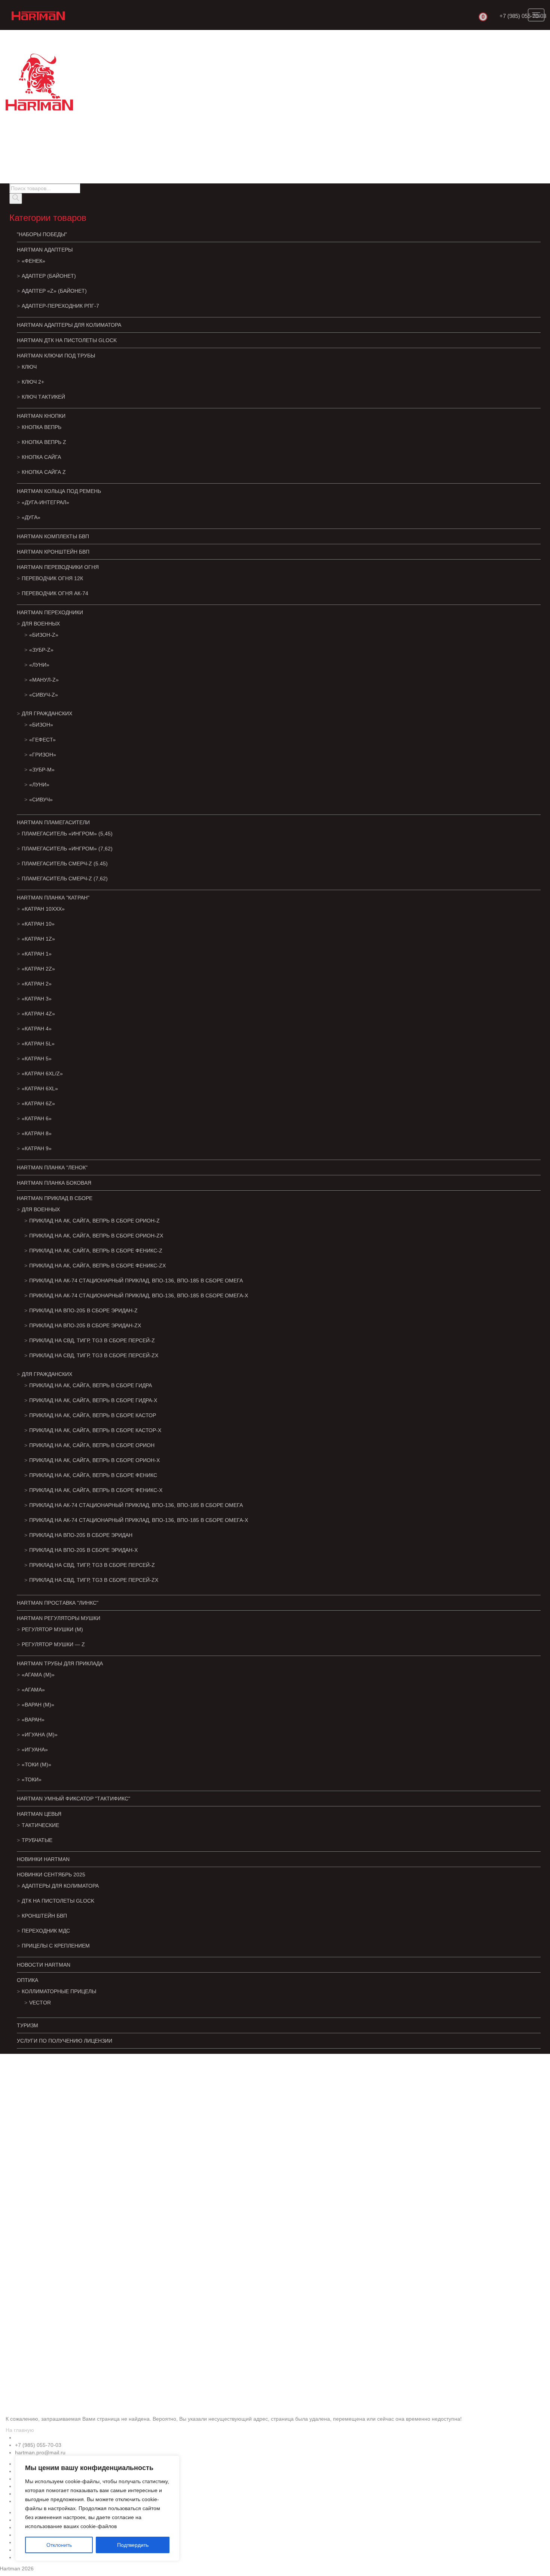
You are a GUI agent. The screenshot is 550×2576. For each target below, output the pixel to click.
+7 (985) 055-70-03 (523, 16)
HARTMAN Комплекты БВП (53, 536)
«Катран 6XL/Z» (42, 1074)
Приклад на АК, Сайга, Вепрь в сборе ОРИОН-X (94, 1460)
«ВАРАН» (33, 1720)
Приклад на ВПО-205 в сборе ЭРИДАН (81, 1535)
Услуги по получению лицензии (65, 2041)
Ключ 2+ (33, 382)
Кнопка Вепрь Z (44, 442)
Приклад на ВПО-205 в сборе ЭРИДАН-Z (83, 1310)
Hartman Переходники (50, 612)
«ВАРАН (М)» (38, 1705)
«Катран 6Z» (38, 1103)
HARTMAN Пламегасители (53, 822)
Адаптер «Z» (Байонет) (54, 291)
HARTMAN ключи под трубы (56, 356)
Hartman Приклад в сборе (55, 1198)
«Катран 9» (37, 1148)
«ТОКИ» (32, 1779)
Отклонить (59, 2545)
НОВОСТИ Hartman (44, 1965)
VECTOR (40, 2003)
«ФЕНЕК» (33, 261)
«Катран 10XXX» (43, 909)
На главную (20, 2430)
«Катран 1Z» (38, 939)
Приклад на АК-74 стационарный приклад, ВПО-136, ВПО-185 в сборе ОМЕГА (136, 1281)
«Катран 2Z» (38, 969)
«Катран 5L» (38, 1044)
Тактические (40, 1825)
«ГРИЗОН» (43, 755)
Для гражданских (47, 713)
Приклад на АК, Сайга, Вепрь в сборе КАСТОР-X (95, 1430)
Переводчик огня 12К (52, 578)
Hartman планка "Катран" (53, 898)
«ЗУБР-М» (42, 770)
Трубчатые (37, 1840)
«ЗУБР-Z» (41, 650)
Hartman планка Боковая (54, 1183)
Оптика (28, 1980)
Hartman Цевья (39, 1814)
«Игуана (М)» (40, 1735)
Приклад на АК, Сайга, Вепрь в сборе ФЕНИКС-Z (96, 1251)
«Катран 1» (37, 954)
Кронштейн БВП (44, 1916)
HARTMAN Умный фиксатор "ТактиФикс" (74, 1799)
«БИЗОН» (41, 725)
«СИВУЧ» (41, 800)
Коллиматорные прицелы (59, 1991)
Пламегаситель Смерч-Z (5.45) (65, 864)
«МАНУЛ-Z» (44, 680)
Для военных (41, 624)
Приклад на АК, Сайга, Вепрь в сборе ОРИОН (92, 1445)
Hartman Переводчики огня (58, 567)
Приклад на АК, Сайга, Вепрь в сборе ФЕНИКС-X (96, 1490)
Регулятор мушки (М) (52, 1629)
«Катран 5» (37, 1059)
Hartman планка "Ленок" (52, 1167)
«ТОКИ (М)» (36, 1764)
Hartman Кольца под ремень (59, 491)
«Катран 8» (37, 1133)
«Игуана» (35, 1750)
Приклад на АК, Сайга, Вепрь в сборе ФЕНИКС (93, 1475)
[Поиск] (16, 199)
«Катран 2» (37, 984)
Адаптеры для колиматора (60, 1886)
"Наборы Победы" (42, 234)
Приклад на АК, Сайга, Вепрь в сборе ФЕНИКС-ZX (97, 1266)
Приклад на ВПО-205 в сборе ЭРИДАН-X (83, 1550)
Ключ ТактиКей (43, 397)
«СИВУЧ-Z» (44, 695)
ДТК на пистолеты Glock (58, 1901)
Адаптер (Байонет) (49, 276)
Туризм (28, 2025)
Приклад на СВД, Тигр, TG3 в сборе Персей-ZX (94, 1355)
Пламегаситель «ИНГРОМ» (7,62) (67, 849)
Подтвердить (133, 2545)
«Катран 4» (37, 1029)
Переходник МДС (46, 1931)
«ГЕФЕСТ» (42, 740)
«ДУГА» (31, 517)
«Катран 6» (37, 1118)
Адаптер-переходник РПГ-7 (60, 306)
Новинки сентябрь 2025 (51, 1875)
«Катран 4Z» (38, 1014)
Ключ (29, 367)
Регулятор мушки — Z (53, 1644)
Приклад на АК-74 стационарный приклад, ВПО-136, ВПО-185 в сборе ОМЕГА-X (139, 1295)
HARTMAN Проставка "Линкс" (58, 1603)
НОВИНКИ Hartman (43, 1859)
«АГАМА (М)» (38, 1675)
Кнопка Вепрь (42, 427)
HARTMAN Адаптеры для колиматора (69, 325)
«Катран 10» (38, 924)
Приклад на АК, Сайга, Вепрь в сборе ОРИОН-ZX (96, 1236)
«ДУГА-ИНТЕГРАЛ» (45, 502)
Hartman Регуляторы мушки (59, 1618)
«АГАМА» (33, 1690)
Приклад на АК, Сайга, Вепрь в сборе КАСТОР (93, 1415)
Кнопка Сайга (41, 457)
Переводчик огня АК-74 (55, 593)
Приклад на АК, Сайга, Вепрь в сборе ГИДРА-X (93, 1400)
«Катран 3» (37, 999)
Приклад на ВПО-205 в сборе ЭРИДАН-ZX (85, 1325)
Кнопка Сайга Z (44, 472)
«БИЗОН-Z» (44, 635)
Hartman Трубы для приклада (60, 1663)
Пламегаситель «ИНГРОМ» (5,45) (67, 834)
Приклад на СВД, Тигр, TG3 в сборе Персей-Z (92, 1340)
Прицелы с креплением (56, 1946)
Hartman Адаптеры (45, 250)
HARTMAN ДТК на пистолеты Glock (67, 340)
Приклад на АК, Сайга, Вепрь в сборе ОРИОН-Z (94, 1221)
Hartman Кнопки (41, 416)
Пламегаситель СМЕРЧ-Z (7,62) (65, 879)
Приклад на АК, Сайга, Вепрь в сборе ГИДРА (91, 1385)
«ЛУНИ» (39, 665)
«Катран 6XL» (40, 1088)
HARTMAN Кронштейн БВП (53, 552)
